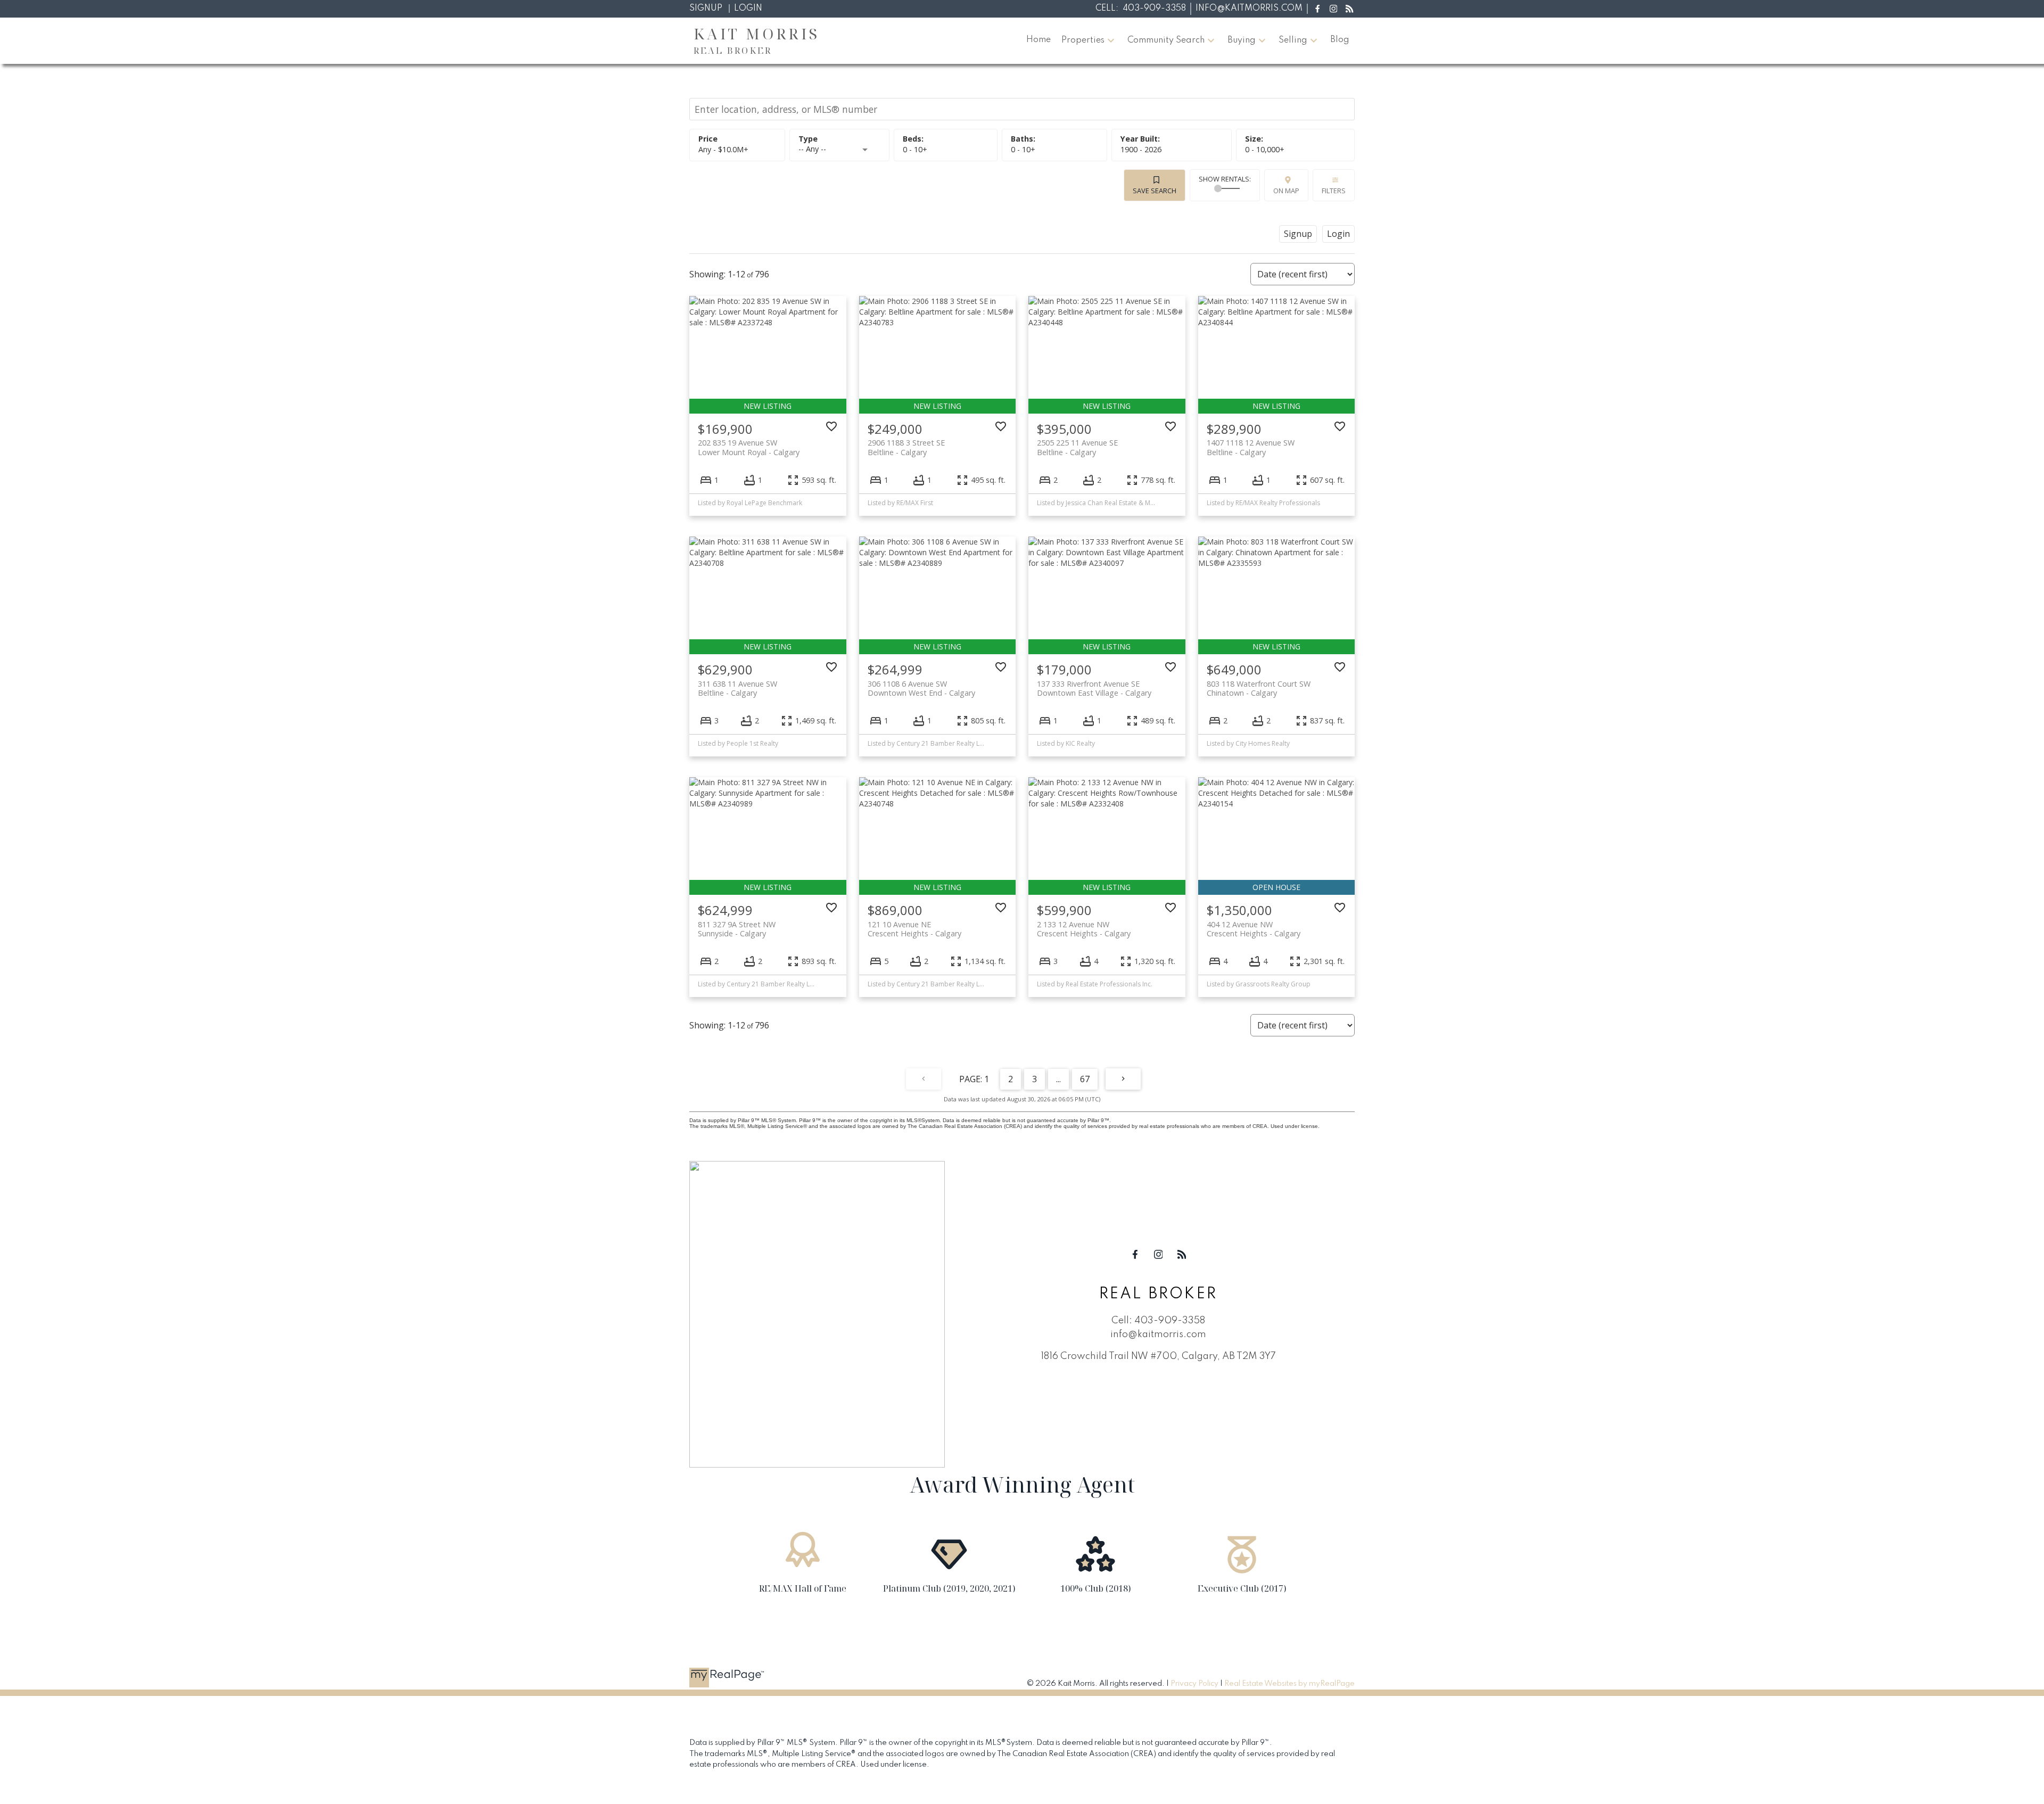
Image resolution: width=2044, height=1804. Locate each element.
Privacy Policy (1194, 1684)
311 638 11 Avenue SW (737, 688)
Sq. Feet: (1265, 149)
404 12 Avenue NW (1254, 929)
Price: (723, 149)
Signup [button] (1298, 234)
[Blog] (1350, 9)
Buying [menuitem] (1242, 40)
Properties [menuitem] (1083, 40)
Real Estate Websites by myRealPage (1289, 1684)
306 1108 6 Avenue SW (921, 688)
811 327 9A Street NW (737, 929)
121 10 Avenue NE (914, 929)
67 (1085, 1079)
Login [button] (1338, 234)
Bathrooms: (1023, 149)
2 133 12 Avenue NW (1084, 929)
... (1058, 1079)
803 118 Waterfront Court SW (1259, 688)
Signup (706, 9)
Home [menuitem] (1039, 40)
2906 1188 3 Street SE (906, 447)
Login (748, 9)
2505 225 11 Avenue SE (1077, 447)
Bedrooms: (915, 149)
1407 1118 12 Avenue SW (1251, 447)
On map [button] (1286, 191)
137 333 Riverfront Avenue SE (1094, 688)
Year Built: (1141, 149)
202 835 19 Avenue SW (749, 447)
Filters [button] (1334, 191)
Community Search (1166, 40)
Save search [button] (1155, 191)
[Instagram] (1333, 9)
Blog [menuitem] (1340, 40)
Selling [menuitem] (1293, 40)
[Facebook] (1317, 9)
